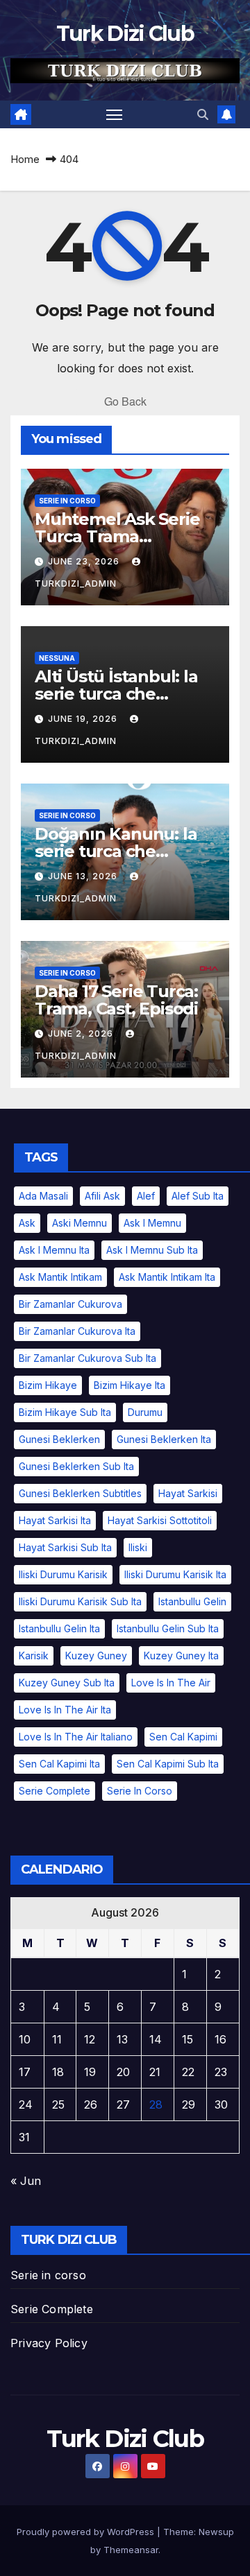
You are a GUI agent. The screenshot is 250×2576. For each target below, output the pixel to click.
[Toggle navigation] (115, 114)
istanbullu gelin (192, 1601)
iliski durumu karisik (63, 1574)
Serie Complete (52, 2309)
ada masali (43, 1196)
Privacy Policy (49, 2343)
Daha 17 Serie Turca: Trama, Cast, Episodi (116, 1000)
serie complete (55, 1791)
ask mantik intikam (60, 1277)
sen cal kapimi (183, 1737)
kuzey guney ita (181, 1656)
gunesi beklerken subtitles (80, 1493)
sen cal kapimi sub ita (168, 1764)
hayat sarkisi (188, 1493)
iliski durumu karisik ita (175, 1574)
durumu (145, 1412)
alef (146, 1196)
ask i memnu (152, 1223)
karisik (34, 1656)
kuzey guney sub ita (67, 1683)
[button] (203, 114)
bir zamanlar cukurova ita (77, 1331)
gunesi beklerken (59, 1439)
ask (27, 1223)
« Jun (26, 2181)
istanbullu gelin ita (59, 1628)
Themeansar (131, 2550)
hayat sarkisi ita (55, 1520)
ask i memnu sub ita (152, 1250)
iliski (138, 1547)
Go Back (125, 401)
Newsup (216, 2532)
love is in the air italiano (76, 1737)
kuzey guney (96, 1656)
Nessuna (57, 658)
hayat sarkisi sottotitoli (160, 1520)
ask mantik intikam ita (167, 1277)
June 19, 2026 (84, 719)
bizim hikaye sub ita (65, 1412)
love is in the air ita (65, 1710)
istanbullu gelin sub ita (168, 1628)
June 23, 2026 (85, 561)
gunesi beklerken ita (164, 1439)
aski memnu (80, 1223)
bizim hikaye (48, 1385)
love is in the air (171, 1683)
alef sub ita (198, 1196)
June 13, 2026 (84, 876)
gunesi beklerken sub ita (76, 1466)
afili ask (102, 1196)
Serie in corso (48, 2275)
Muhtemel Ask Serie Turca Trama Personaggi (117, 536)
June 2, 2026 (82, 1034)
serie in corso (67, 501)
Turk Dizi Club (125, 34)
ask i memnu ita (54, 1250)
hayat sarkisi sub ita (65, 1547)
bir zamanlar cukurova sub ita (87, 1358)
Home (25, 159)
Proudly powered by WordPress (87, 2532)
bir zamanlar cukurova (70, 1304)
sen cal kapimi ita (59, 1764)
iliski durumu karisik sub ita (80, 1601)
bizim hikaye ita (130, 1385)
